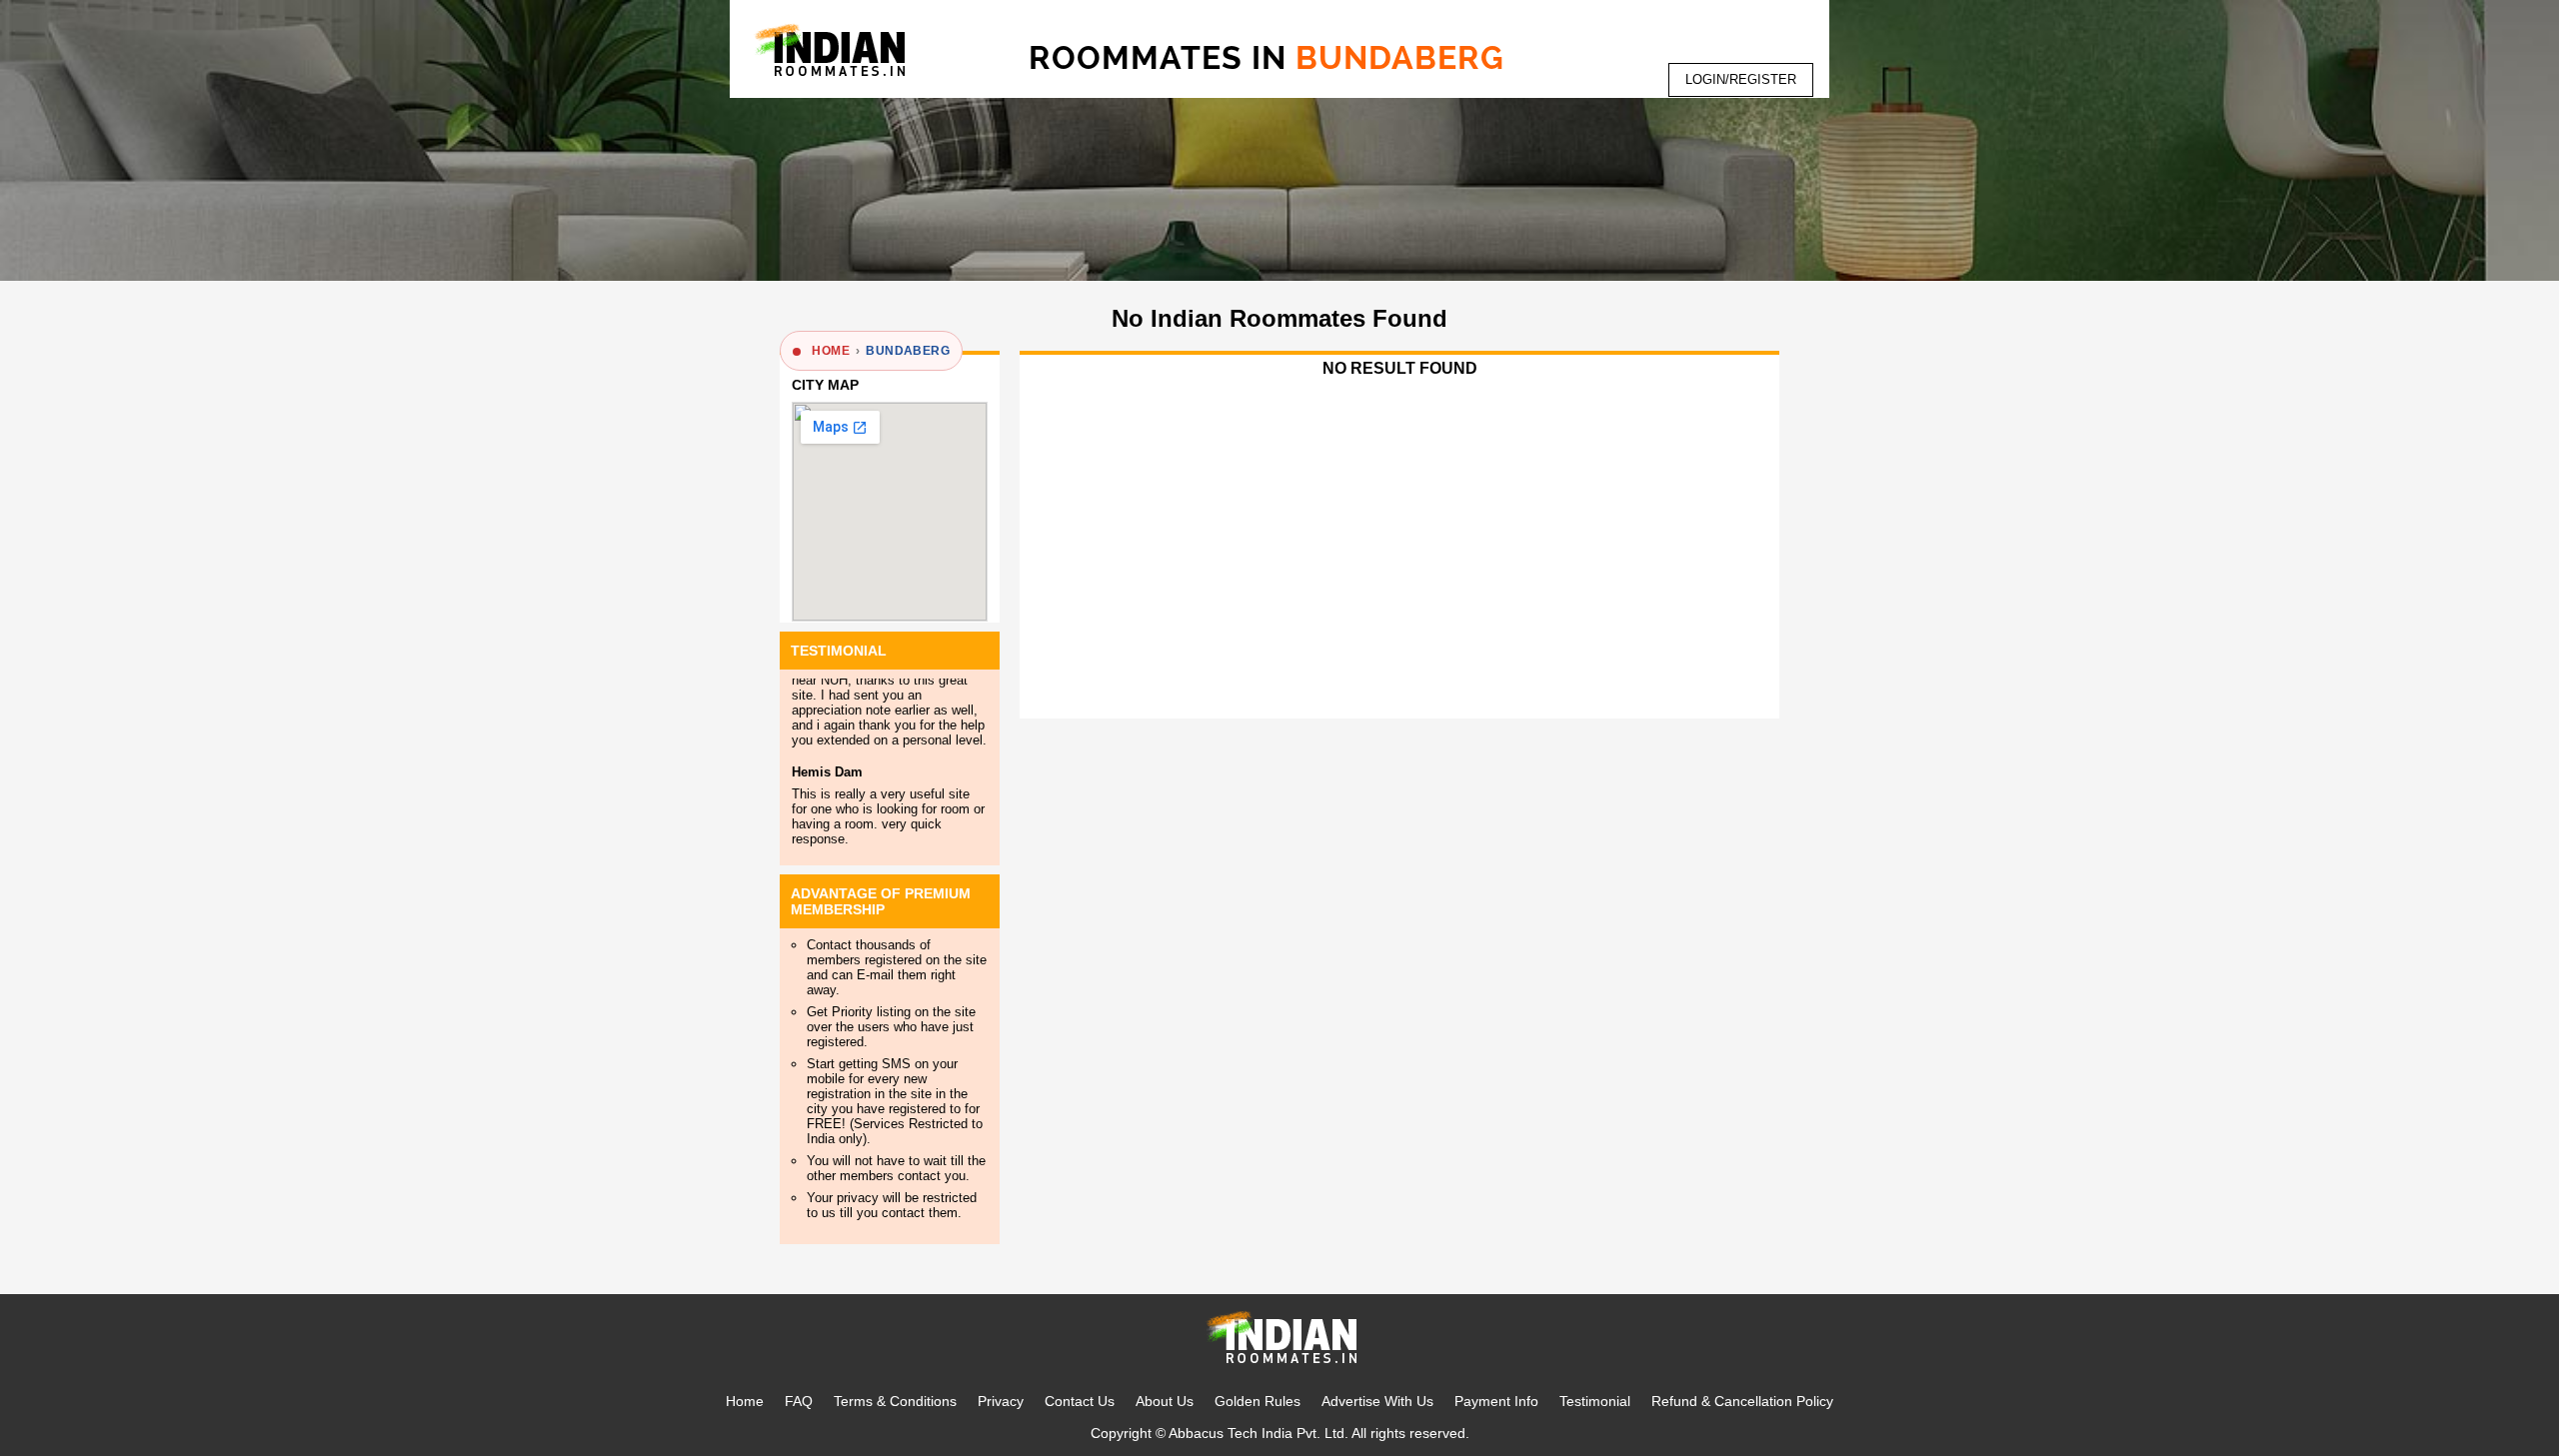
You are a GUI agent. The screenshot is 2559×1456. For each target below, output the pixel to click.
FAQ (799, 1401)
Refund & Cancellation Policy (1742, 1401)
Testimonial (1595, 1401)
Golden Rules (1258, 1401)
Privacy (1001, 1401)
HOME (831, 351)
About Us (1165, 1401)
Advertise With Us (1377, 1401)
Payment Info (1496, 1401)
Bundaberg (908, 351)
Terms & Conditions (895, 1401)
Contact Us (1080, 1401)
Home (745, 1401)
